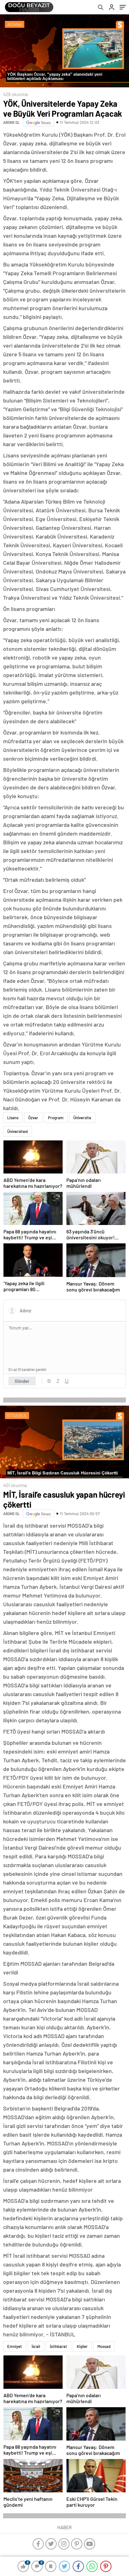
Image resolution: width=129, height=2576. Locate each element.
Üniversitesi (18, 1131)
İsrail (36, 2346)
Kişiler (82, 2346)
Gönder (22, 1381)
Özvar (33, 1118)
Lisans (13, 1118)
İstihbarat (58, 2346)
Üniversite (82, 1118)
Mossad (104, 2346)
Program (56, 1118)
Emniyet (15, 2346)
